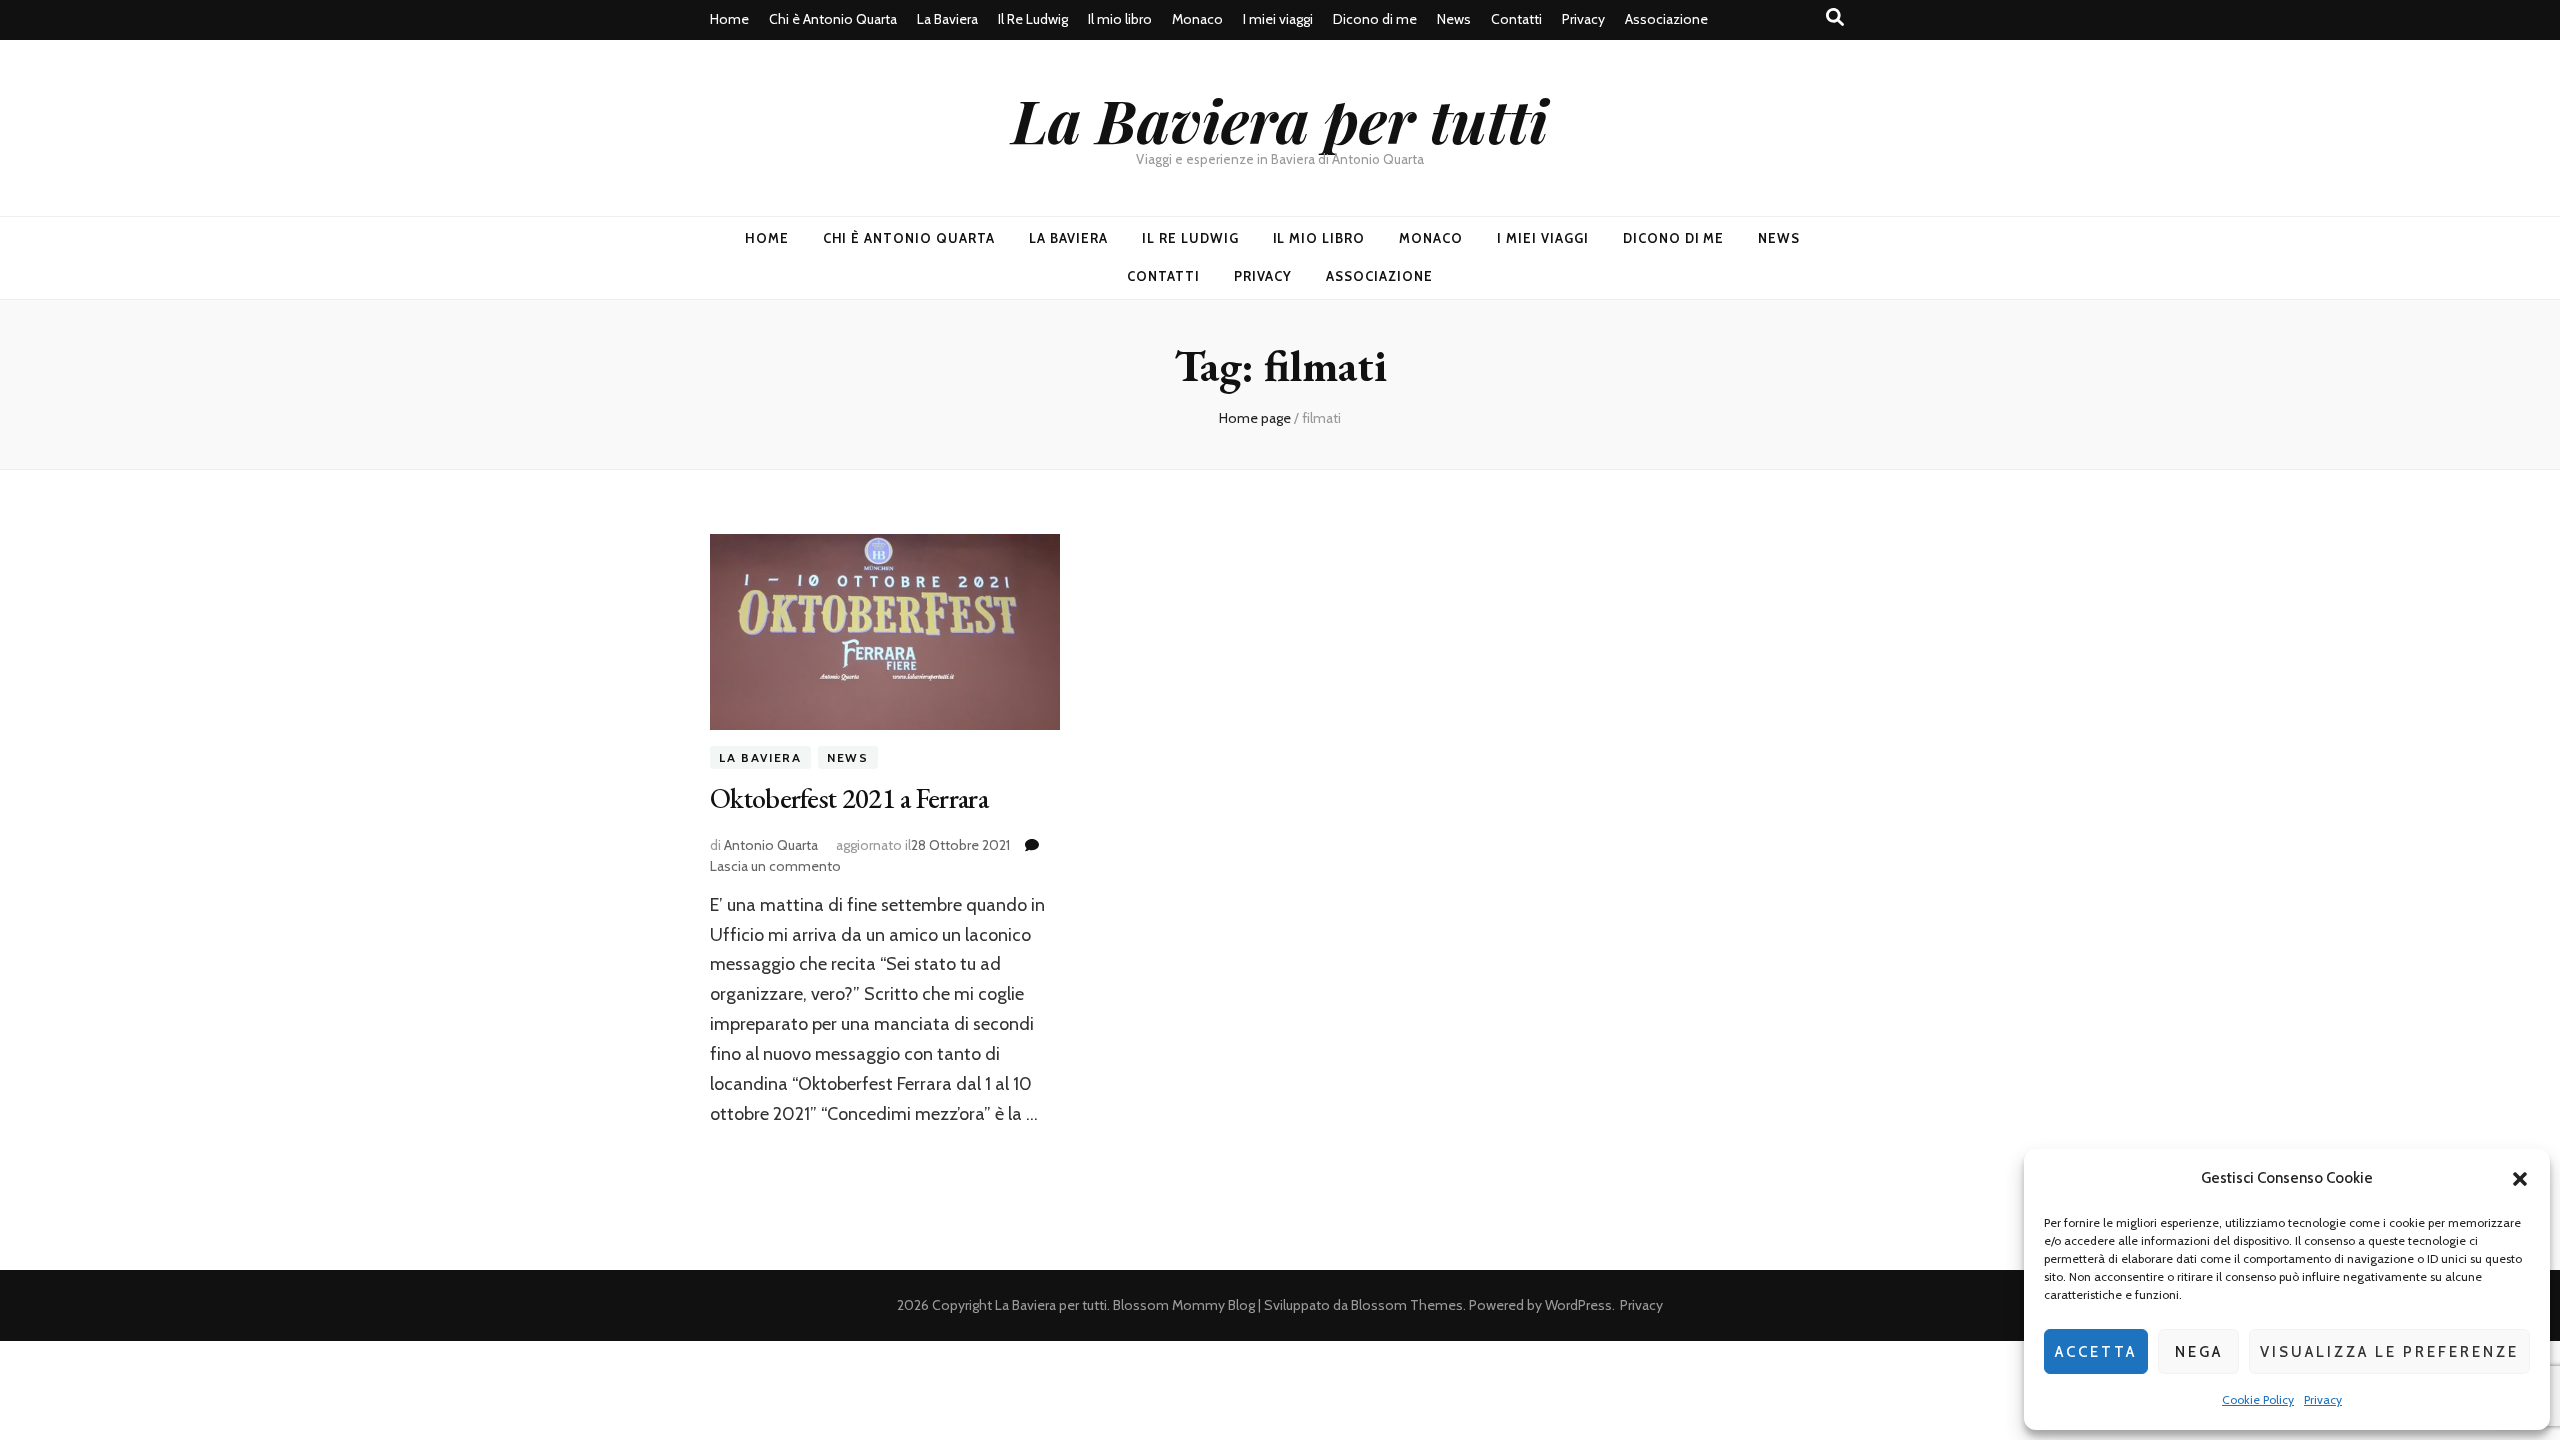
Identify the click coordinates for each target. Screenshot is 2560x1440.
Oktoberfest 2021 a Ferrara (849, 798)
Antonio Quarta (771, 845)
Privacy (2323, 1399)
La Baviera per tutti (1280, 119)
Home (729, 19)
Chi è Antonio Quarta (833, 19)
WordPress (1578, 1305)
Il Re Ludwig (1033, 19)
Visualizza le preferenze (2389, 1352)
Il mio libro (1120, 19)
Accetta (2096, 1352)
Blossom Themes (1407, 1305)
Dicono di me (1375, 19)
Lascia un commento (775, 866)
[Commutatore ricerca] (1835, 17)
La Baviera (947, 19)
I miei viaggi (1278, 19)
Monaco (1197, 19)
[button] (2520, 1179)
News (1454, 19)
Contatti (1516, 19)
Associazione (1666, 19)
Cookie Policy (2258, 1399)
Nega (2199, 1352)
